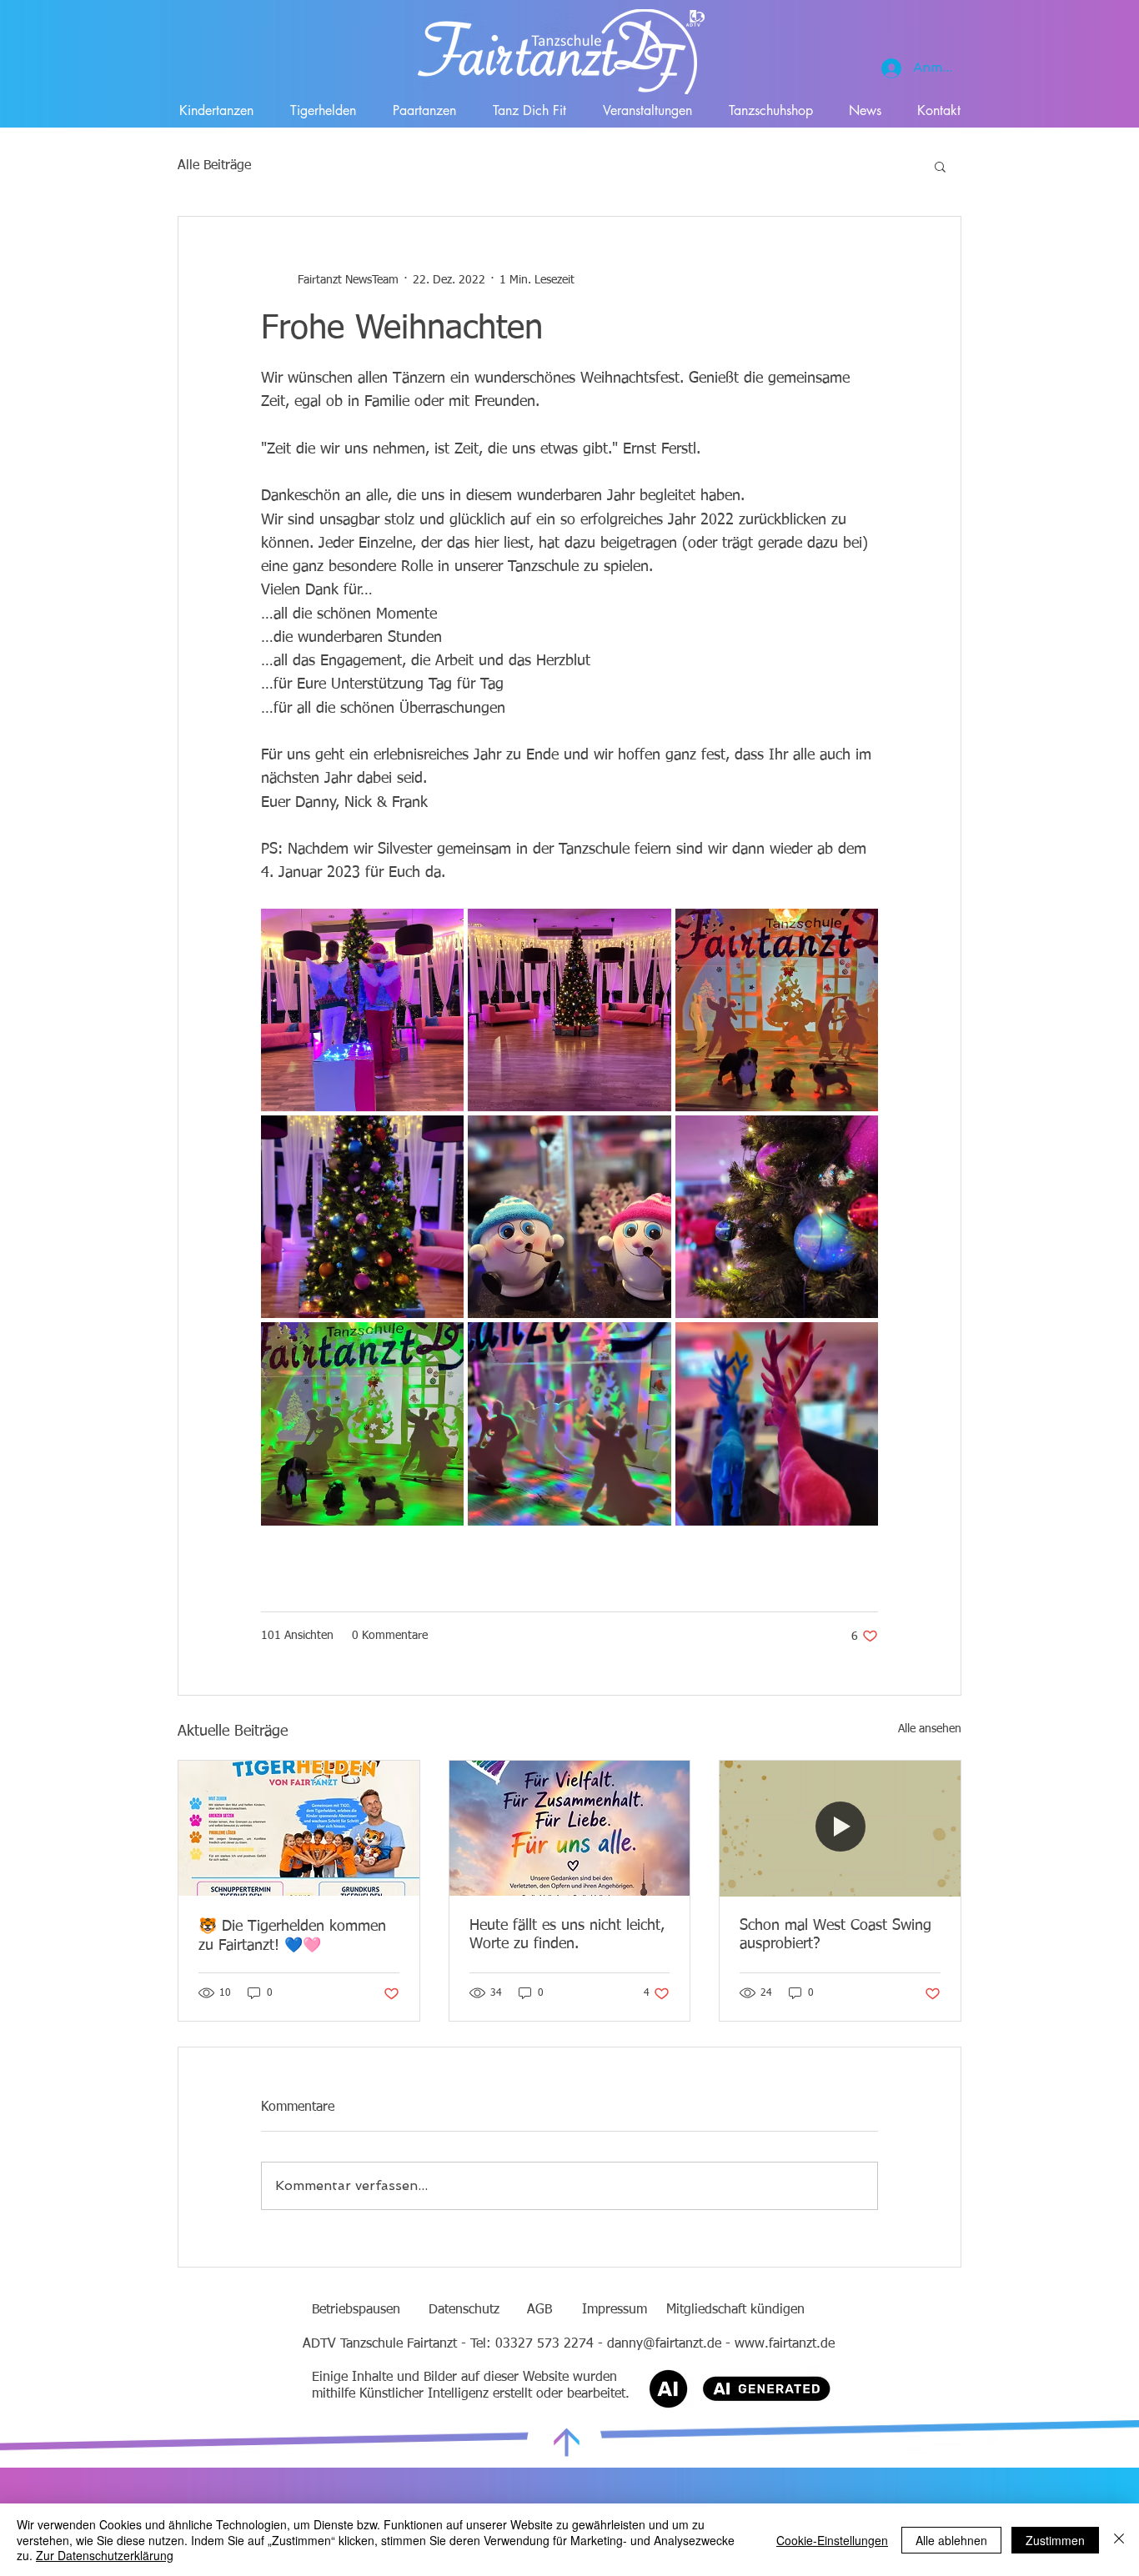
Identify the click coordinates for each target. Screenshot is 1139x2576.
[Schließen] (1119, 2540)
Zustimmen (1055, 2540)
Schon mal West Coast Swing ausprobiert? (835, 1935)
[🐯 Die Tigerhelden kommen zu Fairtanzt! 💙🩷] (299, 1828)
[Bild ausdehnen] (362, 1010)
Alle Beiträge (214, 166)
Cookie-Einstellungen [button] (832, 2540)
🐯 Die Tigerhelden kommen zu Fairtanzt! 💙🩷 (292, 1936)
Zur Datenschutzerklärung (105, 2555)
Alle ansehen (930, 1729)
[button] (940, 166)
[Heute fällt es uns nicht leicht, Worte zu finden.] (570, 1828)
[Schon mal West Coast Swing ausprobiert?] (840, 1828)
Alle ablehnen (951, 2540)
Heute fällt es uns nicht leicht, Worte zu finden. (567, 1935)
